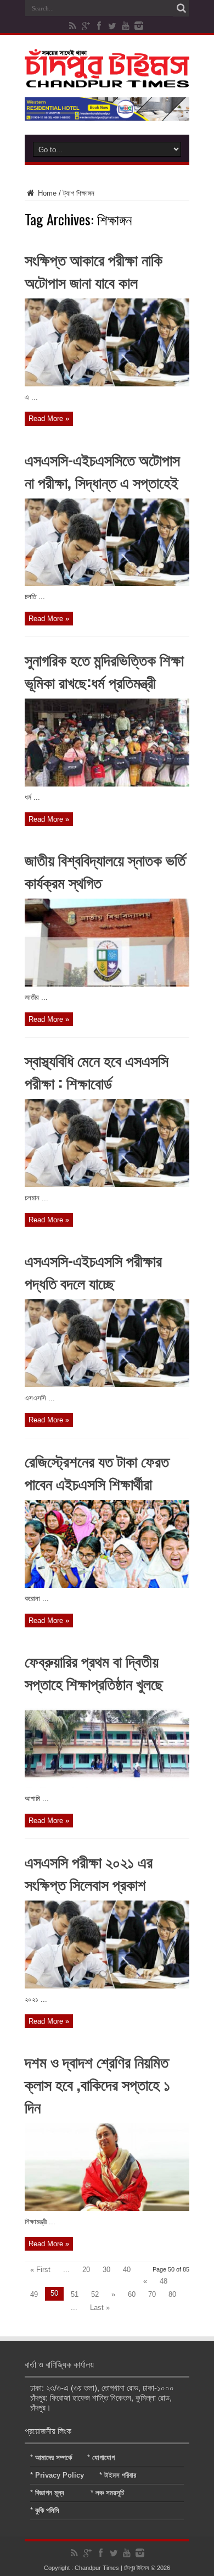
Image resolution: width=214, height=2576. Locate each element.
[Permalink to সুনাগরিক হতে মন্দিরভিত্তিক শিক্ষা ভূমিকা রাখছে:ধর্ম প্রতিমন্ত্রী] (107, 784)
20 (86, 2270)
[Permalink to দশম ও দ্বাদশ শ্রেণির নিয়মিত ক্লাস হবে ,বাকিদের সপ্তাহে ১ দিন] (107, 2209)
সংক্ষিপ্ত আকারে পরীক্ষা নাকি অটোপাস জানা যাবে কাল (94, 270)
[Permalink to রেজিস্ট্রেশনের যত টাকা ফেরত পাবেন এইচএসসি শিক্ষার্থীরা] (107, 1585)
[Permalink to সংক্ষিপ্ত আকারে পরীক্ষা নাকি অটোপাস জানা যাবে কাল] (107, 384)
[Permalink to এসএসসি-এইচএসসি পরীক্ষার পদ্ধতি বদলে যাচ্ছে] (107, 1385)
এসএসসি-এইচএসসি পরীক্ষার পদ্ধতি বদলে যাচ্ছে (93, 1271)
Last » (100, 2308)
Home (46, 193)
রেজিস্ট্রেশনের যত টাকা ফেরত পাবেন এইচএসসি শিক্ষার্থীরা (97, 1472)
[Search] (181, 8)
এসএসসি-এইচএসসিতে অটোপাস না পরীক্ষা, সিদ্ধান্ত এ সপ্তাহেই (102, 470)
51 (75, 2294)
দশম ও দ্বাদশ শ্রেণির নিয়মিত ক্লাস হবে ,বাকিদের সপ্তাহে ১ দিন (97, 2084)
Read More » (49, 419)
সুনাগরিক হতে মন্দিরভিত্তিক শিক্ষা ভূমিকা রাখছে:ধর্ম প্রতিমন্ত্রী (104, 671)
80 (172, 2294)
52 (95, 2294)
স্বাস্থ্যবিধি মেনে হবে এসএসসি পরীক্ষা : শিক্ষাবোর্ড (97, 1071)
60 (132, 2294)
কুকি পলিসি (47, 2510)
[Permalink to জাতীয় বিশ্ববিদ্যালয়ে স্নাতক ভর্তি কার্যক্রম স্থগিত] (107, 984)
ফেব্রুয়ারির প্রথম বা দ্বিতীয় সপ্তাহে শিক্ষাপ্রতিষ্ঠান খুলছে (94, 1672)
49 (34, 2294)
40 (127, 2270)
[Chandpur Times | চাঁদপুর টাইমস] (107, 79)
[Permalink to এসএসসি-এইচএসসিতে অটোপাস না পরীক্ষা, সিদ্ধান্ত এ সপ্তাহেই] (107, 583)
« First (40, 2270)
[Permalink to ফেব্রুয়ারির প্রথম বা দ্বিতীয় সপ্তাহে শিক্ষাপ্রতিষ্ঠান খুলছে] (107, 1785)
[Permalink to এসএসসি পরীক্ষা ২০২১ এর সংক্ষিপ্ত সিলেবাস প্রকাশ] (107, 1986)
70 (152, 2294)
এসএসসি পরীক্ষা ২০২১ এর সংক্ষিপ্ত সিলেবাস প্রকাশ (89, 1873)
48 (164, 2281)
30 (106, 2270)
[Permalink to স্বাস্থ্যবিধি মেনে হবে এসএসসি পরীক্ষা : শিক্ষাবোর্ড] (107, 1185)
